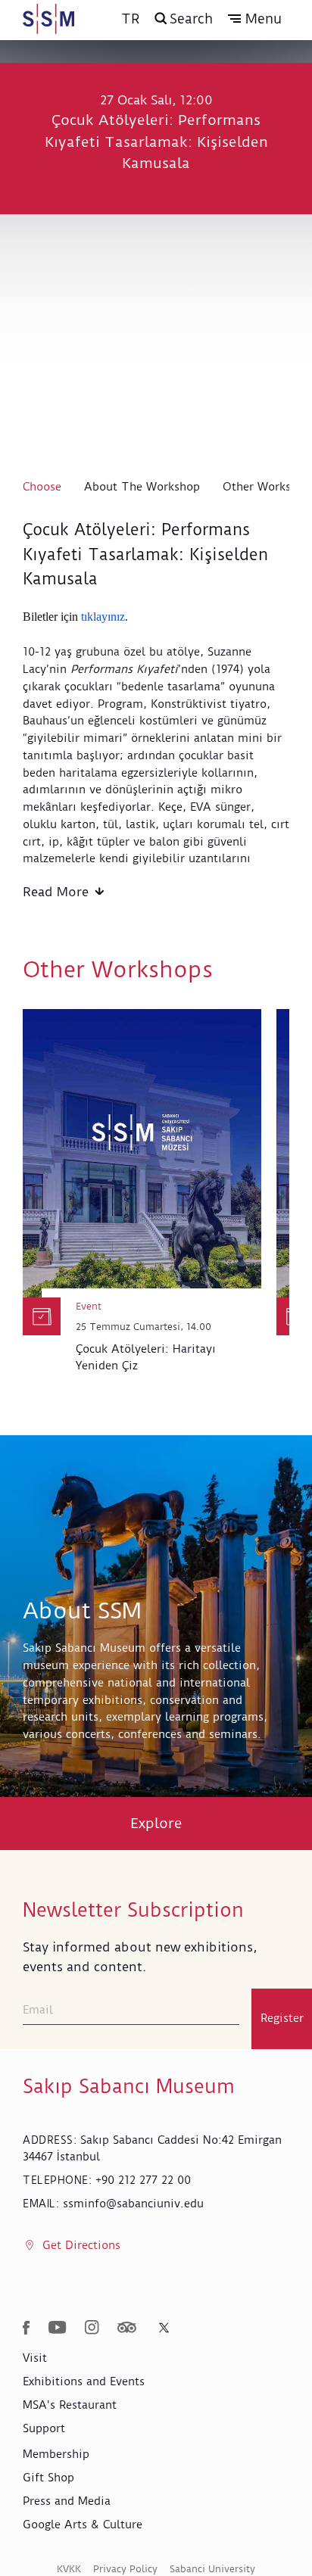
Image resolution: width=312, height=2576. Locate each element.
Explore (156, 1823)
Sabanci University (212, 2569)
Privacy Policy (125, 2569)
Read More (56, 892)
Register (282, 2018)
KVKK (69, 2569)
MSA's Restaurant (70, 2405)
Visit (35, 2358)
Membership (56, 2454)
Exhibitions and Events (84, 2381)
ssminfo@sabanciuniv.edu (133, 2204)
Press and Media (67, 2501)
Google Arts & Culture (83, 2525)
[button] (255, 19)
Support (44, 2428)
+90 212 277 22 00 (143, 2180)
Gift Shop (48, 2478)
